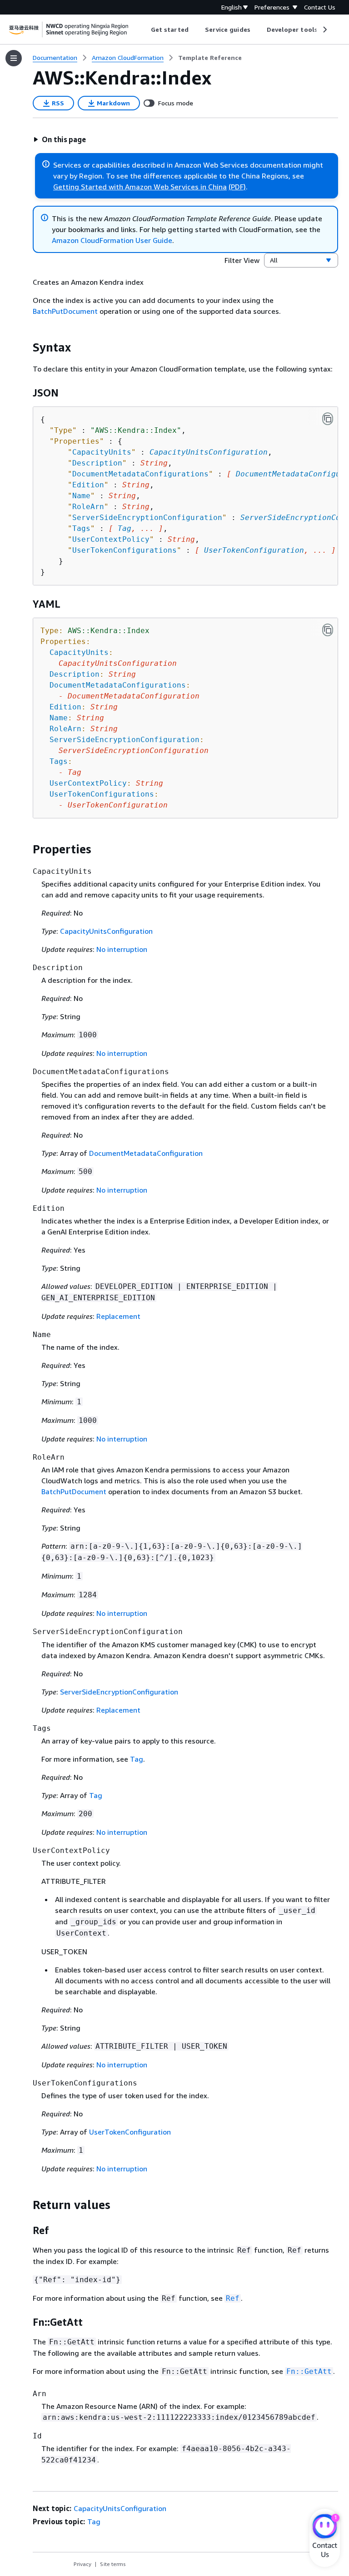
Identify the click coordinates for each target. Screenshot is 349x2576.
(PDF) (237, 187)
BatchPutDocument (65, 311)
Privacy (82, 2564)
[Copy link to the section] (25, 347)
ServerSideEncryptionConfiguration (119, 1692)
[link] (210, 58)
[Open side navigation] (14, 58)
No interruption (122, 949)
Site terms (113, 2564)
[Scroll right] (324, 30)
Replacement (118, 1316)
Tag (125, 528)
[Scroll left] (144, 30)
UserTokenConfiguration (254, 550)
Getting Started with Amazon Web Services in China (140, 187)
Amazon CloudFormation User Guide (112, 240)
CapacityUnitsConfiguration (209, 452)
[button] (60, 139)
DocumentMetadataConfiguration (146, 1153)
